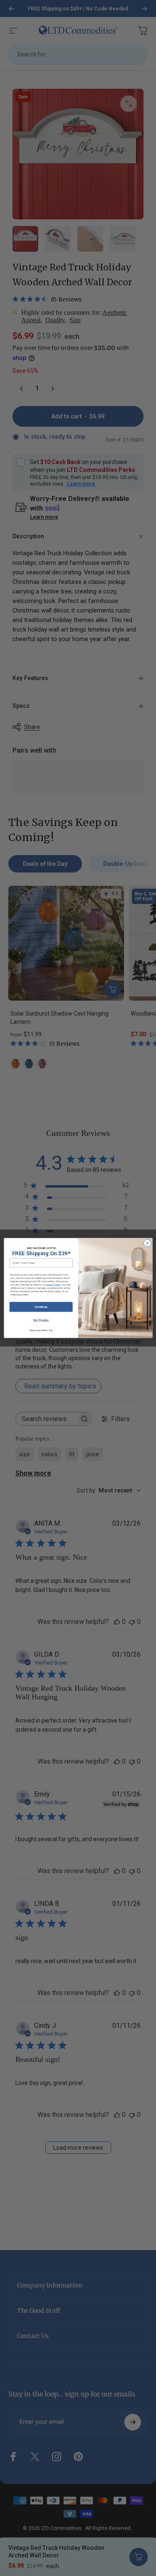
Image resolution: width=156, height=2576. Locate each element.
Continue (41, 1307)
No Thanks (41, 1320)
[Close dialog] (147, 1243)
